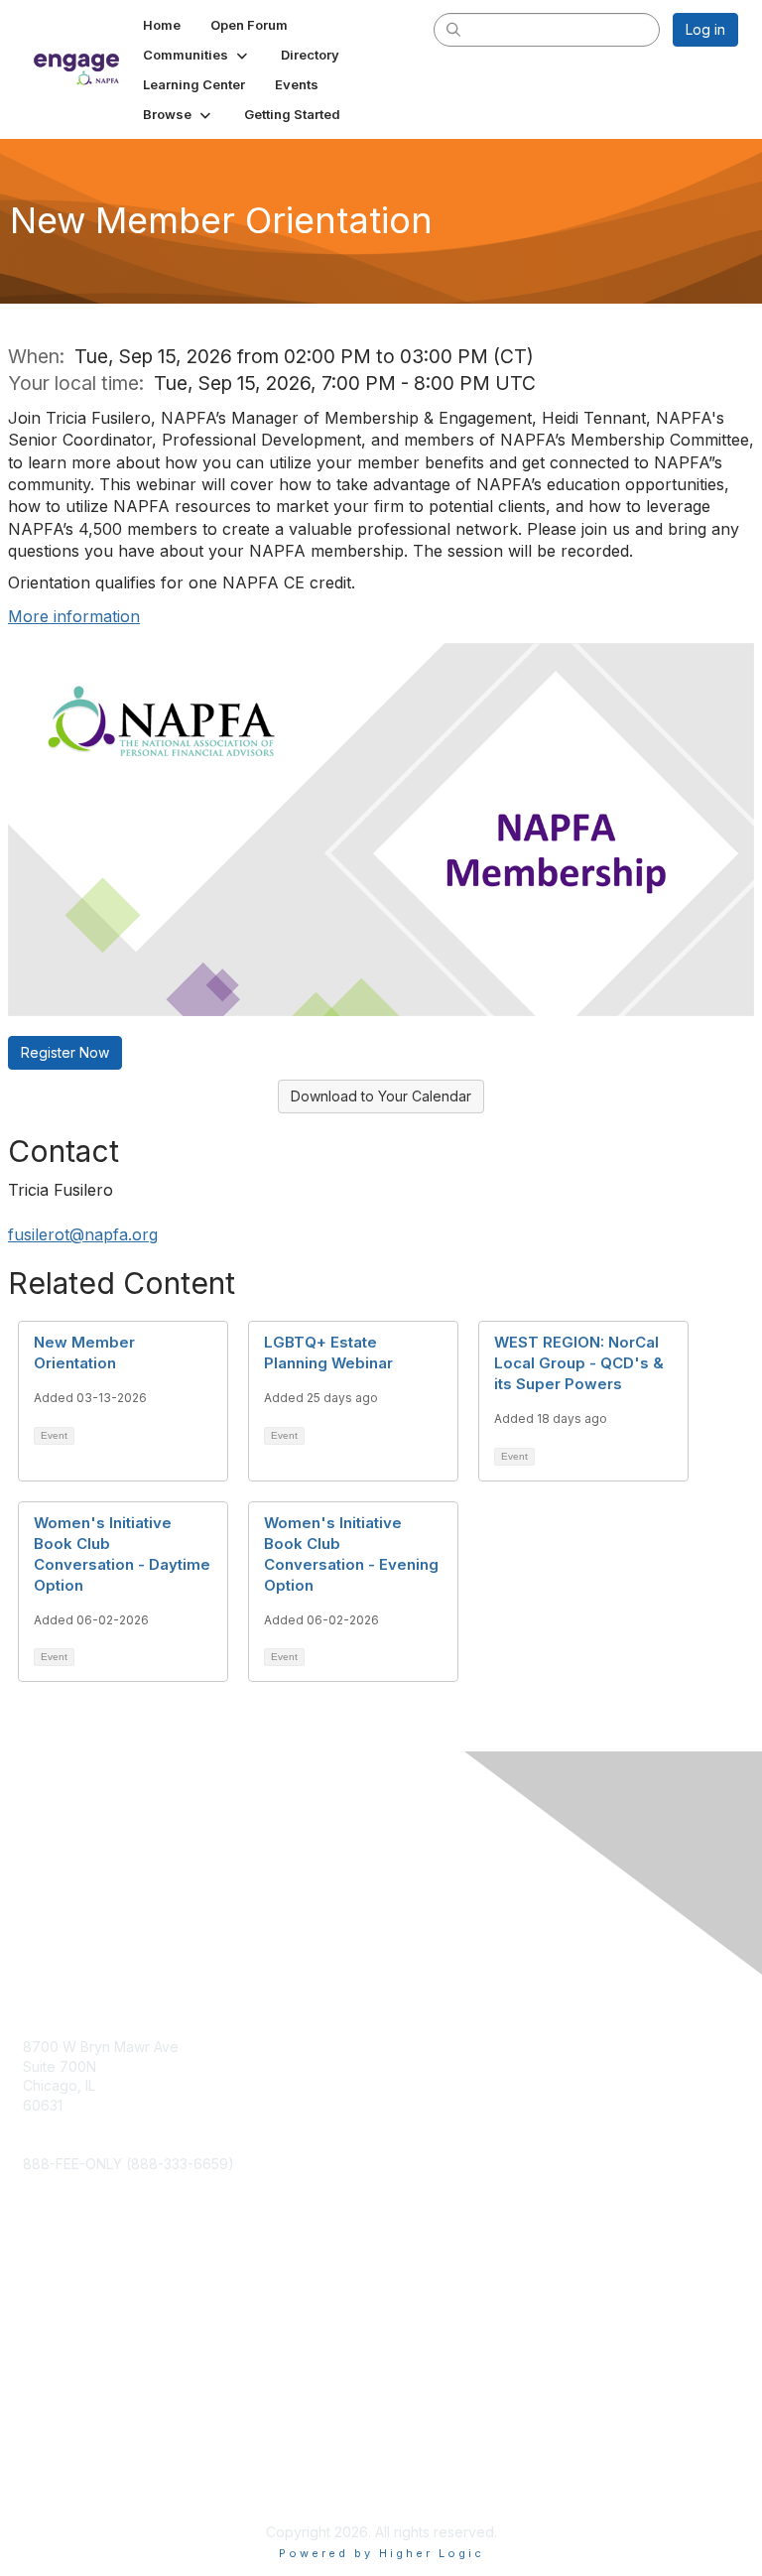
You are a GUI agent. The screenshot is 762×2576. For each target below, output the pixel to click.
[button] (197, 55)
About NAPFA (66, 2463)
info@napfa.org (74, 2144)
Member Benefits (79, 2332)
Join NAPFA (61, 2314)
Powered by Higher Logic (381, 2553)
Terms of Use (67, 2482)
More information (74, 616)
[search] (454, 29)
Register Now (65, 1052)
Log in (705, 29)
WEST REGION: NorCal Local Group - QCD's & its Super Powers (579, 1363)
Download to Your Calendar (381, 1096)
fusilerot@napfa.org (83, 1234)
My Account (62, 2294)
